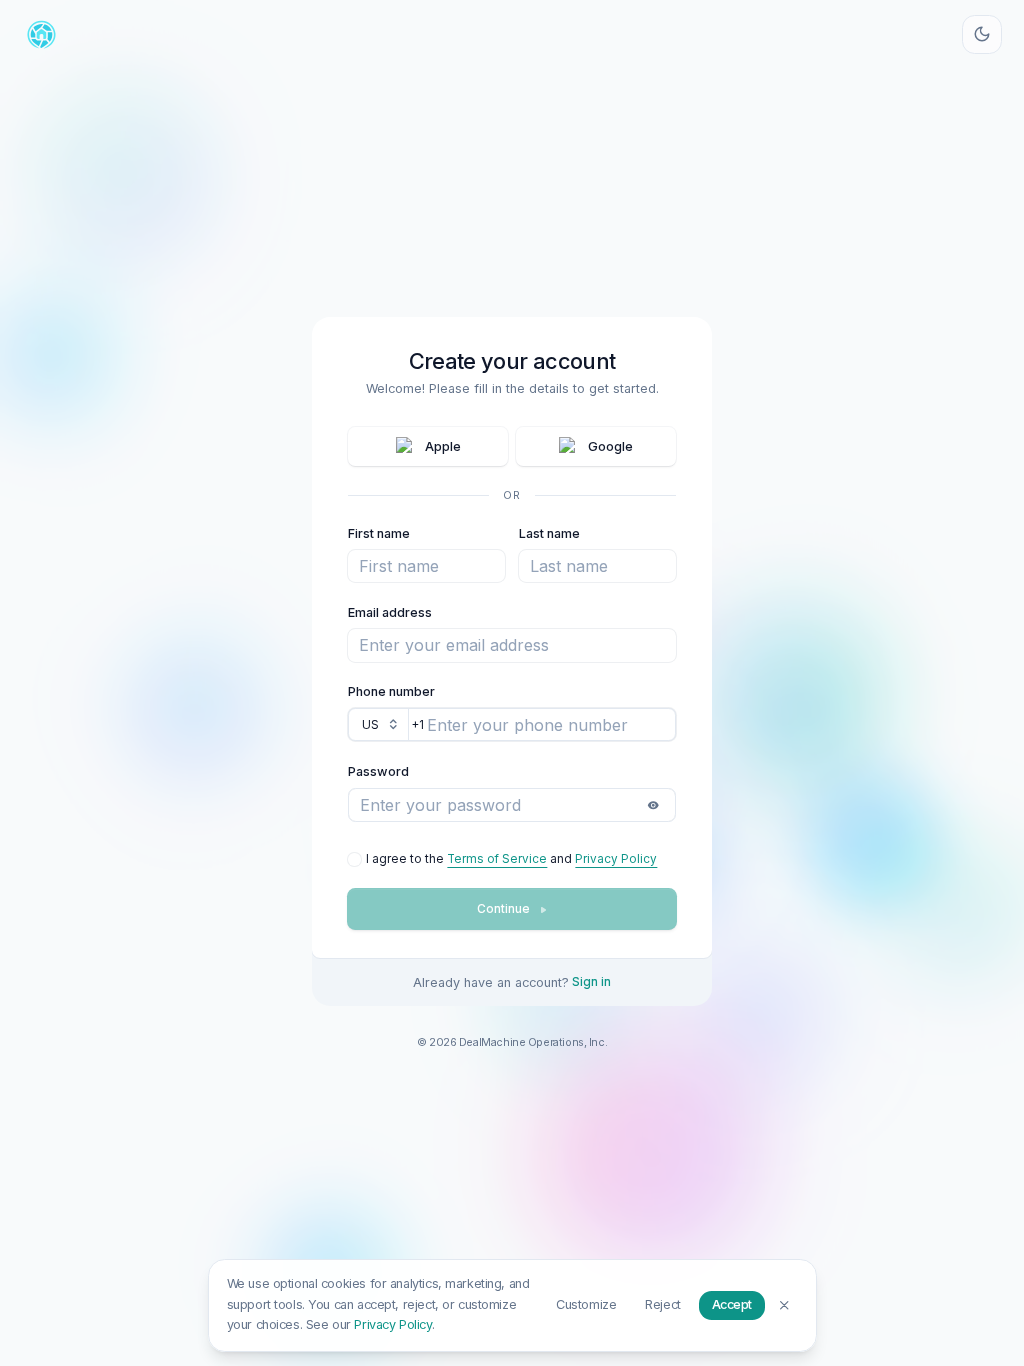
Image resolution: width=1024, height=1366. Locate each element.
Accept (732, 1304)
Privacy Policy (616, 859)
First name (379, 533)
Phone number (391, 691)
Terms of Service (497, 859)
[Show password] (653, 805)
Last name (549, 533)
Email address (390, 612)
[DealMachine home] (42, 35)
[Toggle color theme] (982, 35)
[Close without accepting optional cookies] (784, 1304)
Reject (662, 1304)
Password (378, 771)
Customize (586, 1304)
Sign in (591, 982)
